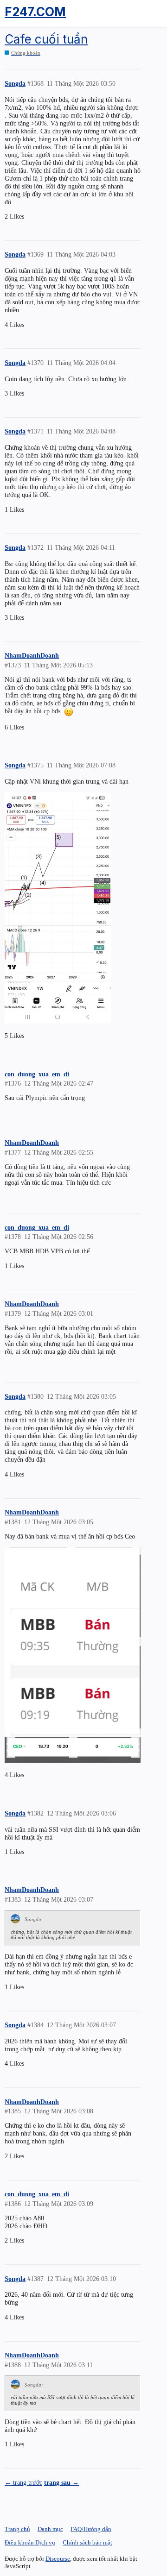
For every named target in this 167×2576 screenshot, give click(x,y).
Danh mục (50, 2529)
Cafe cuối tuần (46, 39)
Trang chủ (17, 2529)
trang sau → (61, 2482)
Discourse (58, 2559)
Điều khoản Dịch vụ (30, 2542)
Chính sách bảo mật (87, 2542)
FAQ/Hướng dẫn (91, 2529)
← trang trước (23, 2482)
